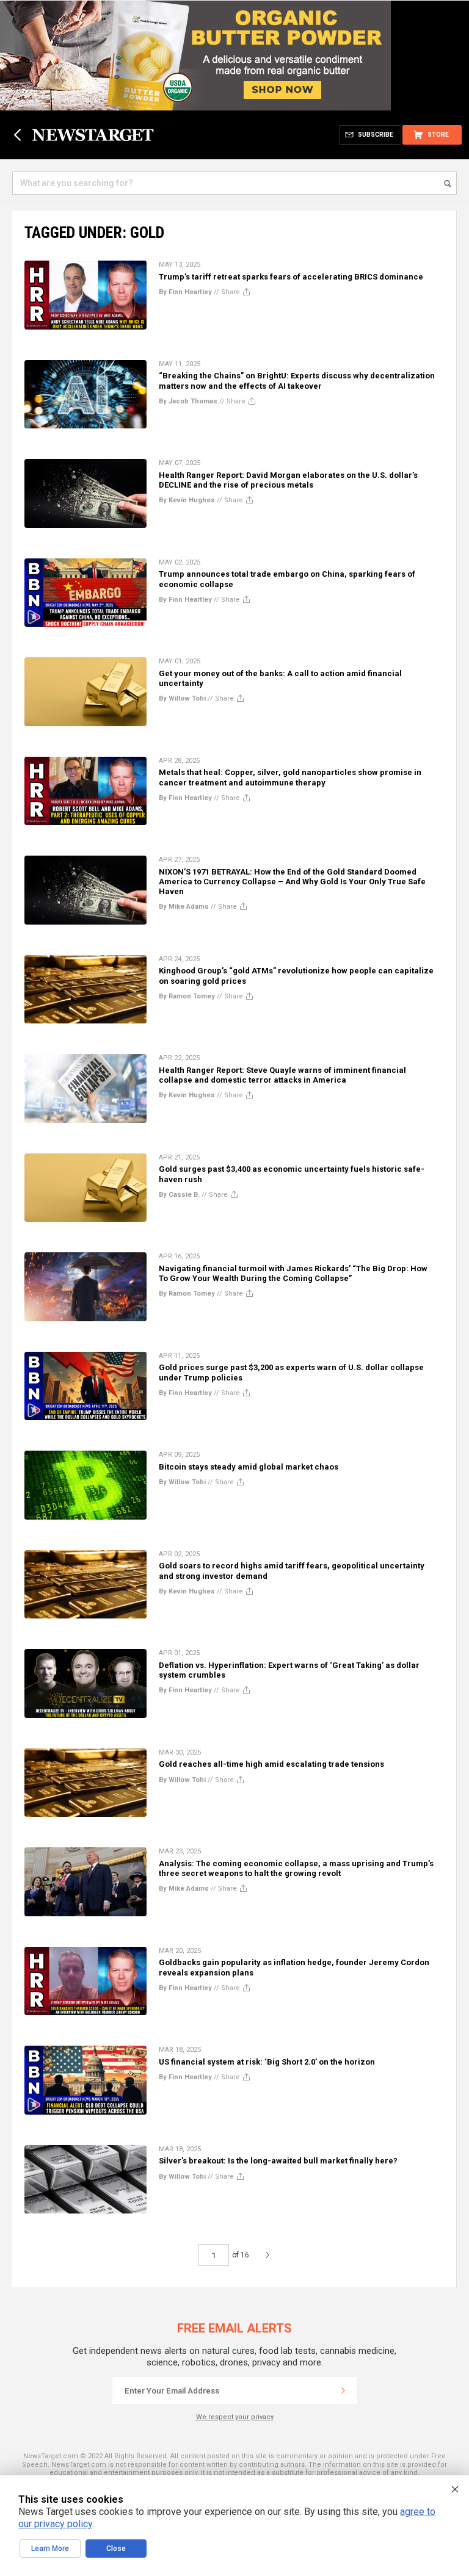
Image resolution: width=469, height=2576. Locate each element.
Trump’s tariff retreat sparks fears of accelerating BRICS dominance (291, 277)
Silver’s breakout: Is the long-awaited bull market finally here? (278, 2161)
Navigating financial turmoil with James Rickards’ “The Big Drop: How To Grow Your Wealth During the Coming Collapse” (293, 1273)
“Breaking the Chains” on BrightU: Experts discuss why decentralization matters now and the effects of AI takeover (297, 381)
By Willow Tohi (182, 698)
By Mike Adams (184, 907)
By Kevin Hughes (187, 500)
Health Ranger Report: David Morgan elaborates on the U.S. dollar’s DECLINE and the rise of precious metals (288, 480)
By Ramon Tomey (187, 996)
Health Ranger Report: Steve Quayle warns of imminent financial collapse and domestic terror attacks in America (282, 1075)
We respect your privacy (235, 2417)
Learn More (50, 2549)
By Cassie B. (179, 1195)
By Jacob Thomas (188, 401)
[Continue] (343, 2390)
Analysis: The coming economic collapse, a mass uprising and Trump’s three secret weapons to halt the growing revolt (296, 1868)
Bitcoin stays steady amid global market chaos (249, 1467)
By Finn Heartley (185, 292)
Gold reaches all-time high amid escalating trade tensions (271, 1764)
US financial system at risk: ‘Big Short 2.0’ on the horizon (267, 2062)
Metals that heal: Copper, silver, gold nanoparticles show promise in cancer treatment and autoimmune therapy (290, 777)
